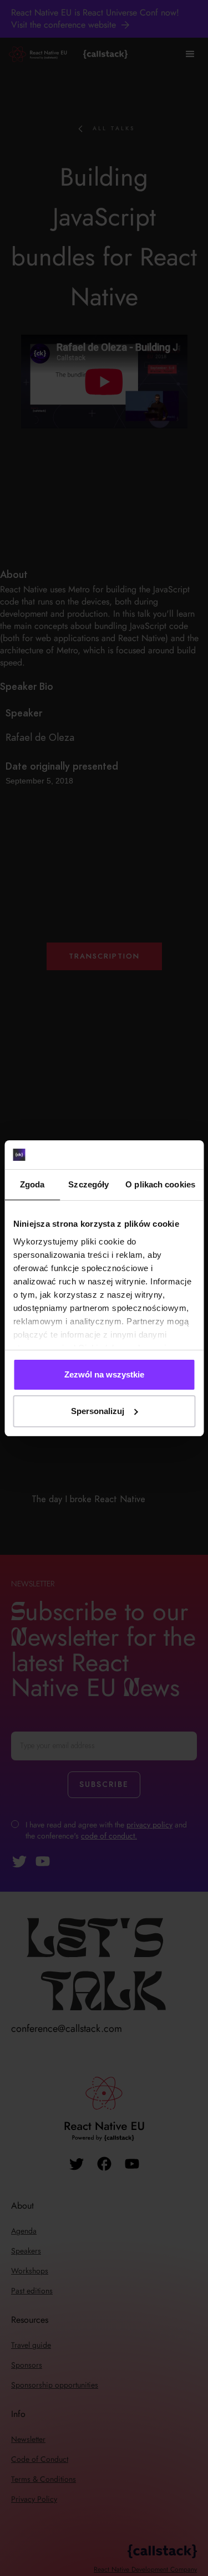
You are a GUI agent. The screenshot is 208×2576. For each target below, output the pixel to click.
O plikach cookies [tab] (160, 1184)
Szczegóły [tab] (88, 1184)
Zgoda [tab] (32, 1184)
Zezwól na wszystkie (104, 1374)
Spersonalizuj (98, 1411)
